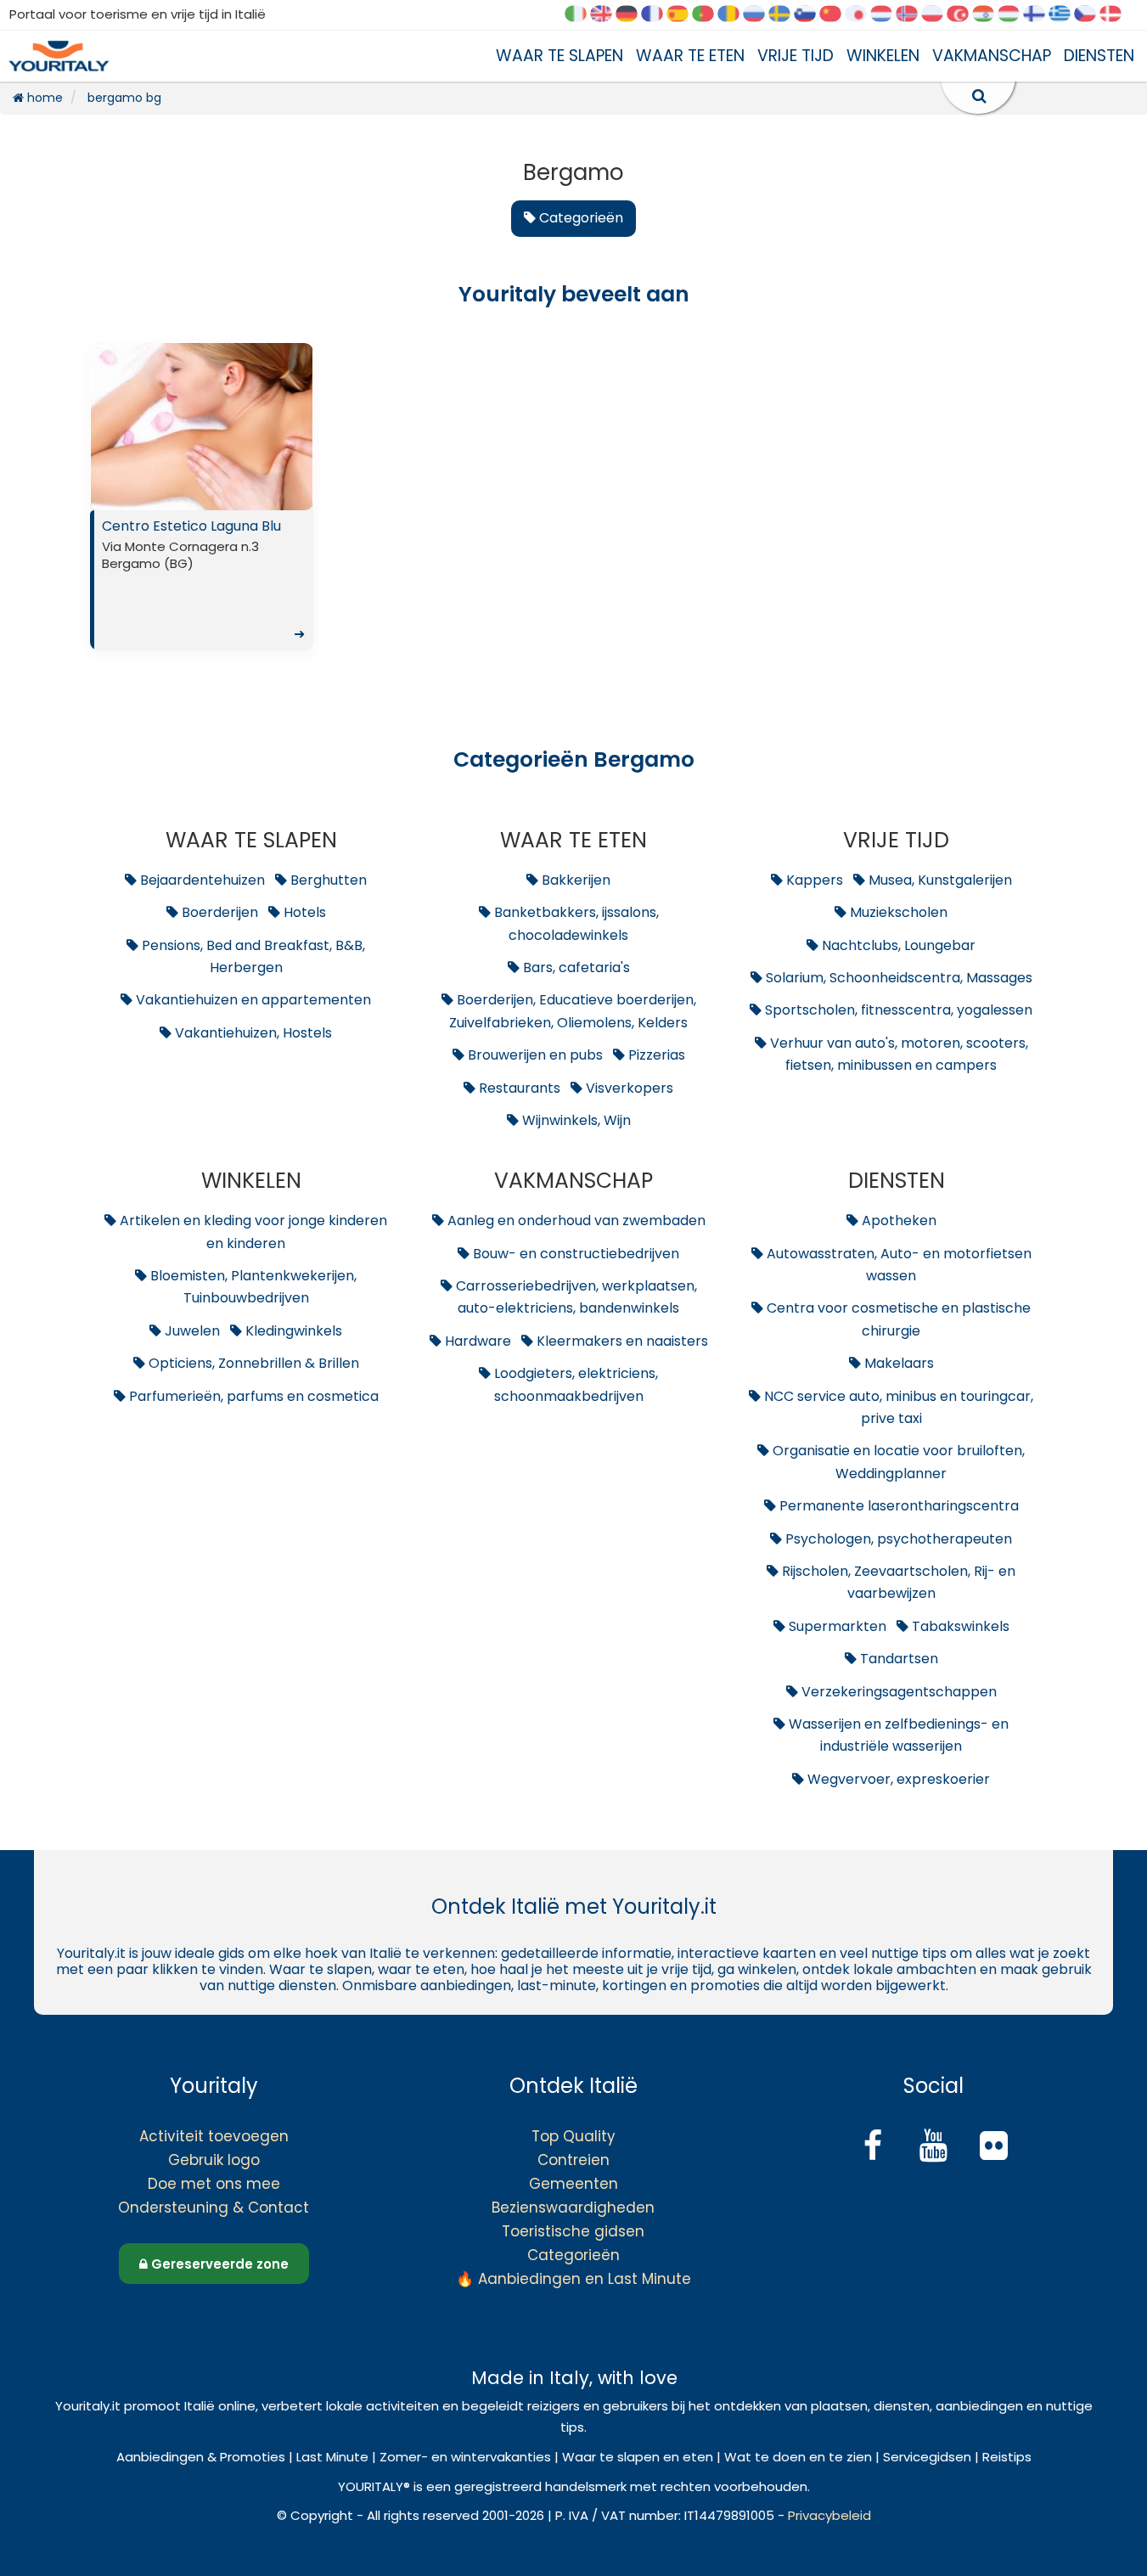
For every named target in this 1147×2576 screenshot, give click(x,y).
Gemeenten (573, 2184)
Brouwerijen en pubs (534, 1055)
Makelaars (897, 1363)
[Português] (709, 15)
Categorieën (573, 2255)
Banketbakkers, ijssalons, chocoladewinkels (575, 923)
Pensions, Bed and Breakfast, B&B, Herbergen (252, 956)
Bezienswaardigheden (573, 2208)
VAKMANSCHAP (992, 56)
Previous (107, 430)
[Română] (734, 15)
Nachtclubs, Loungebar (897, 945)
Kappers (813, 880)
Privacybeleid (829, 2515)
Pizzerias (655, 1055)
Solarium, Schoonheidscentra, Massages (897, 978)
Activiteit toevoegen (214, 2136)
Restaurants (518, 1088)
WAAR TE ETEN (690, 56)
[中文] (836, 15)
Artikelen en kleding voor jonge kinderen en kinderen (252, 1232)
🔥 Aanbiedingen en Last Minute (573, 2279)
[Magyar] (1015, 15)
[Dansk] (1116, 15)
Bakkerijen (574, 880)
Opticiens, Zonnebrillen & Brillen (252, 1363)
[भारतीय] (989, 15)
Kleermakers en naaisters (621, 1341)
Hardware (476, 1341)
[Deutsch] (633, 15)
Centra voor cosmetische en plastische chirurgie (897, 1319)
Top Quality (573, 2136)
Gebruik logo (214, 2160)
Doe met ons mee (214, 2184)
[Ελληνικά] (1065, 15)
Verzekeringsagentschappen (897, 1692)
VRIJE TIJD (796, 56)
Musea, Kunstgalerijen (939, 880)
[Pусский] (760, 15)
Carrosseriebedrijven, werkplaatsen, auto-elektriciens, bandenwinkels (575, 1297)
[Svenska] (785, 15)
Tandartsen (897, 1659)
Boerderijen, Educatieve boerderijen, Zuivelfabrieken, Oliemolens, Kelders (573, 1011)
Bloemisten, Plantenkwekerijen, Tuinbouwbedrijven (252, 1287)
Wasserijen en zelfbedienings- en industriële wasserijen (897, 1735)
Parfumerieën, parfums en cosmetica (252, 1396)
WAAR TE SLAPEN (559, 56)
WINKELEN (883, 56)
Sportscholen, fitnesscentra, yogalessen (897, 1010)
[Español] (683, 15)
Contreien (573, 2160)
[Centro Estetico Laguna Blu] (202, 427)
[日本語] (862, 15)
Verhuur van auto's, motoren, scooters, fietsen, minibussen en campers (897, 1054)
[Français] (658, 15)
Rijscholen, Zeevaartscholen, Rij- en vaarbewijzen (897, 1582)
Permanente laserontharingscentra (897, 1506)
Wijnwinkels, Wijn (575, 1120)
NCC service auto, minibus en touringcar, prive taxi (897, 1407)
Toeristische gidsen (573, 2231)
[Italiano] (582, 15)
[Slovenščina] (811, 15)
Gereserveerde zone (218, 2264)
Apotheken (897, 1221)
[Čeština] (1091, 15)
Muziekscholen (897, 912)
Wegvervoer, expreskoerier (897, 1779)
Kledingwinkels (292, 1331)
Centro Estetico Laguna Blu (203, 580)
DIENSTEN (1099, 56)
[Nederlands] (887, 15)
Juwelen (191, 1331)
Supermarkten (836, 1626)
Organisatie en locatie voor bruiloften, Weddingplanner (897, 1462)
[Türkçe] (964, 15)
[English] (607, 15)
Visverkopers (628, 1088)
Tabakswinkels (959, 1626)
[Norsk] (913, 15)
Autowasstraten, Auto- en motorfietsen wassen (897, 1265)
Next (295, 430)
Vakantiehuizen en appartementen (252, 1000)
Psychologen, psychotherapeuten (897, 1539)
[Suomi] (1040, 15)
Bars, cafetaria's (575, 967)
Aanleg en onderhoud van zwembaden (575, 1221)
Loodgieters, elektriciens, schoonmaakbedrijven (574, 1384)
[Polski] (938, 15)
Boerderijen (218, 912)
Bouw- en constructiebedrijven (574, 1254)
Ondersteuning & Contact (214, 2208)
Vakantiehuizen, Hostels (252, 1033)
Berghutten (327, 880)
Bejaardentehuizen (201, 880)
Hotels (303, 912)
